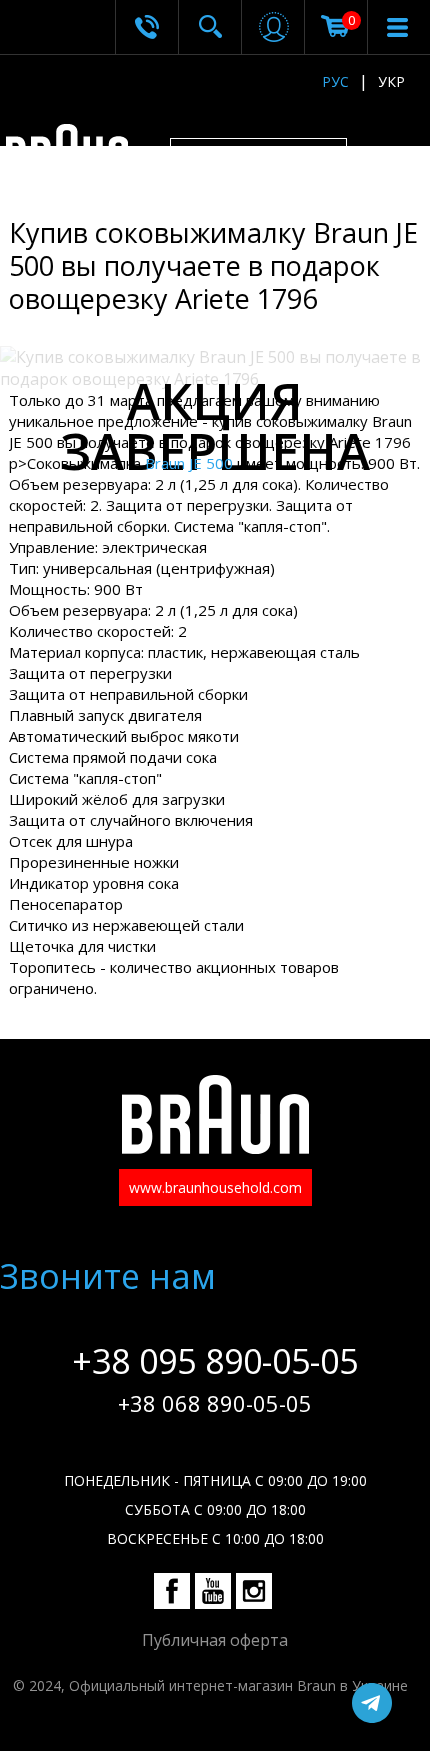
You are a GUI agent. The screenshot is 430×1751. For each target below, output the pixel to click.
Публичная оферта (215, 1640)
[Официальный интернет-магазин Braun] (77, 153)
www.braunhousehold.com (215, 1187)
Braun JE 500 (189, 463)
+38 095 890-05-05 (215, 1361)
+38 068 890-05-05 (215, 1403)
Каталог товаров (275, 158)
